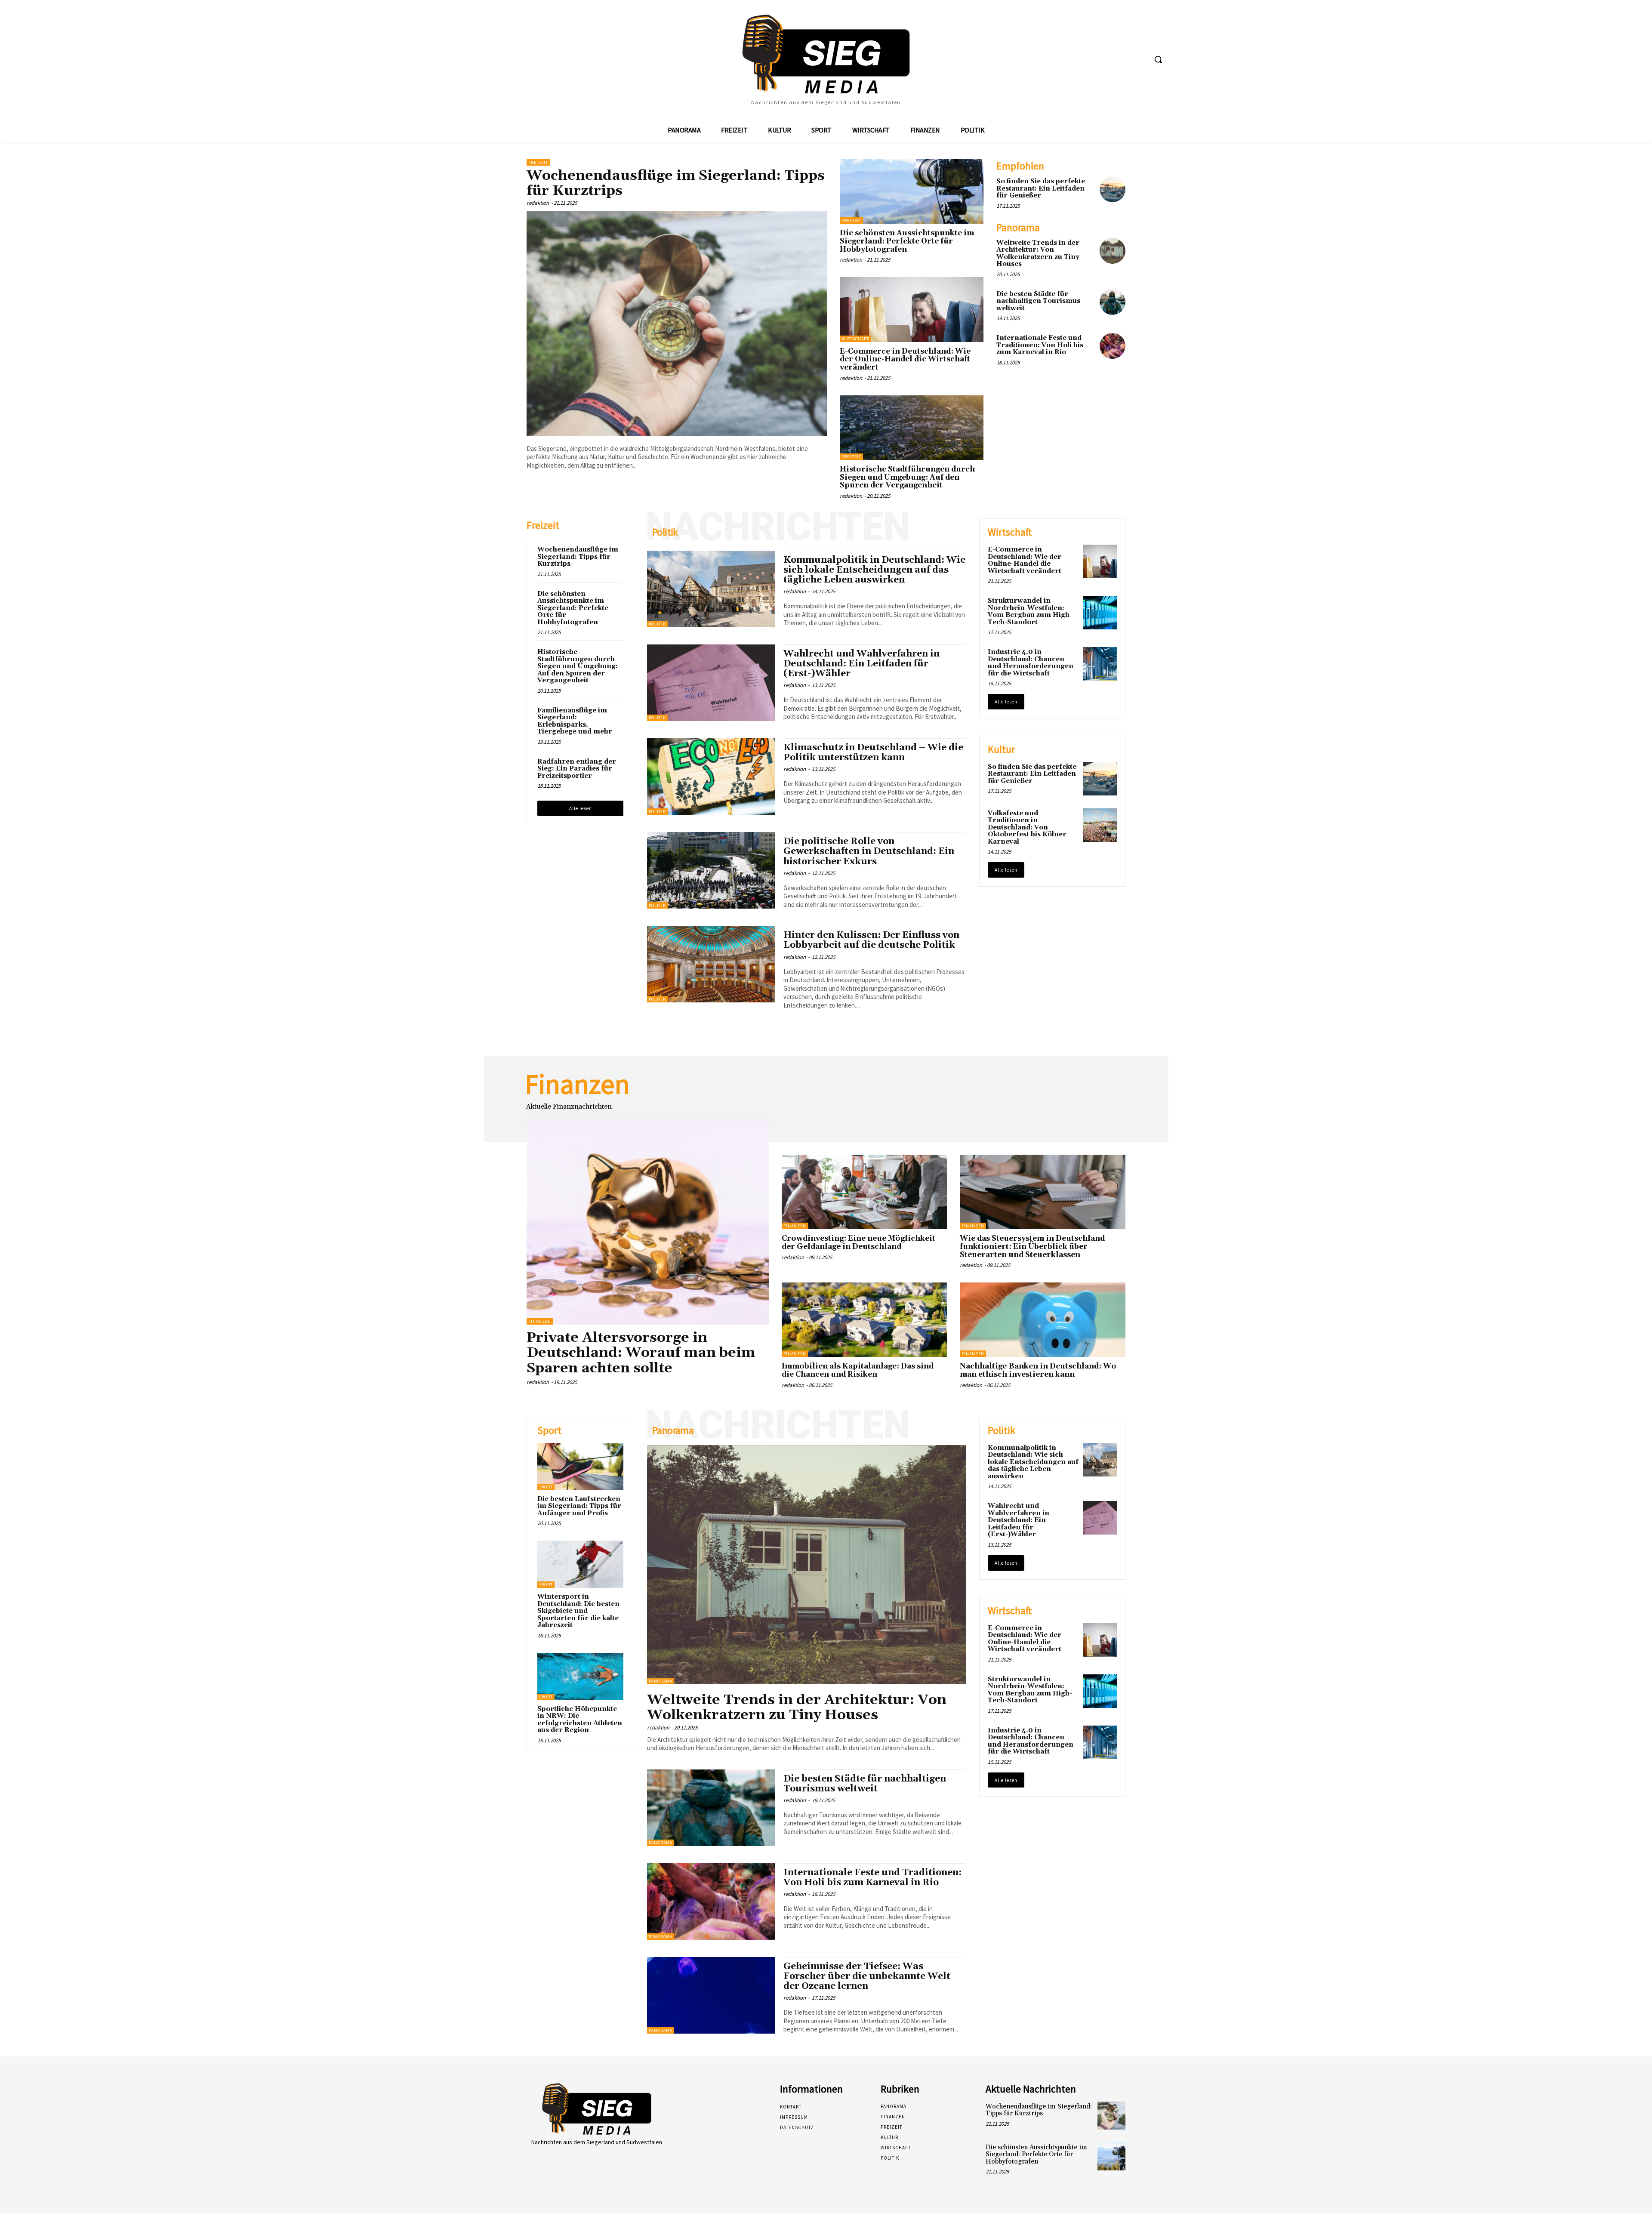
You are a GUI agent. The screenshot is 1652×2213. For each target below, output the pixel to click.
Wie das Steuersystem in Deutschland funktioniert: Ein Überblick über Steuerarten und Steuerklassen (1032, 1247)
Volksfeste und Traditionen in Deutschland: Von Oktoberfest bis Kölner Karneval (1027, 828)
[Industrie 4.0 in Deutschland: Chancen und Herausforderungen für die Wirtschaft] (1100, 664)
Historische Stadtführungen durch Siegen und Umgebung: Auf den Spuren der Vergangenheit (907, 477)
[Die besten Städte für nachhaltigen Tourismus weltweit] (1113, 302)
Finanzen (540, 1321)
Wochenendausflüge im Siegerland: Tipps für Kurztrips (676, 183)
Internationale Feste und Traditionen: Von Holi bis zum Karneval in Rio (1040, 345)
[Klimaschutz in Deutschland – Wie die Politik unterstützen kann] (711, 777)
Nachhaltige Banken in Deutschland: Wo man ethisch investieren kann (1038, 1370)
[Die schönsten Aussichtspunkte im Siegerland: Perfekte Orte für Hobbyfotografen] (912, 191)
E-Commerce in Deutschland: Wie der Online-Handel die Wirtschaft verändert (905, 359)
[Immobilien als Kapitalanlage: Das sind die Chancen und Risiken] (865, 1320)
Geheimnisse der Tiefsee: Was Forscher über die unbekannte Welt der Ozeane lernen (867, 1976)
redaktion (538, 203)
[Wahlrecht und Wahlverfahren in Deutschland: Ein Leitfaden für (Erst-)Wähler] (711, 683)
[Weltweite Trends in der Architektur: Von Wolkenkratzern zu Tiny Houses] (1113, 251)
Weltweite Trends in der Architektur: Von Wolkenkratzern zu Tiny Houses (1038, 254)
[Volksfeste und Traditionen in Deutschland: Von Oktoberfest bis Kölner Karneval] (1100, 825)
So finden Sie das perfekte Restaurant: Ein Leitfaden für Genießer (1041, 188)
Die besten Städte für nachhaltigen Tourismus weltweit (1038, 301)
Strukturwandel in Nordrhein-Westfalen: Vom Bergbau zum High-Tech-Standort (1030, 612)
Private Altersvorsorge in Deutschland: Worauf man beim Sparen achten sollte (641, 1353)
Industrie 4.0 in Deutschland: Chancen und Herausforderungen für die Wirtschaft (1031, 663)
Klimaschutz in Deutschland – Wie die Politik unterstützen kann (873, 753)
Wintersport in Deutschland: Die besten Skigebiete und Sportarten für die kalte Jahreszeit (578, 1611)
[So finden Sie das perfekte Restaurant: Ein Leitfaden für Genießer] (1113, 189)
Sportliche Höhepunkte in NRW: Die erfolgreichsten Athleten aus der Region (580, 1720)
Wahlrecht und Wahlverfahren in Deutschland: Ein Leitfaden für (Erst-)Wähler (861, 664)
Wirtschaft (855, 339)
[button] (1158, 59)
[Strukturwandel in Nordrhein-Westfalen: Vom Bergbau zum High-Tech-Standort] (1100, 613)
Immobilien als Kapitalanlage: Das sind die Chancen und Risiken (858, 1370)
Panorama (661, 1681)
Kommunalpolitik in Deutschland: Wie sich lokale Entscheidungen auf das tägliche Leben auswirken (874, 570)
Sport (546, 1487)
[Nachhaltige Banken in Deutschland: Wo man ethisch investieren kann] (1043, 1320)
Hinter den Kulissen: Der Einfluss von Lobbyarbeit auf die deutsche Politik (871, 940)
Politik (657, 624)
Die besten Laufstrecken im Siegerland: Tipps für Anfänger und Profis (579, 1506)
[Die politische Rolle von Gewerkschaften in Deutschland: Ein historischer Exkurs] (711, 870)
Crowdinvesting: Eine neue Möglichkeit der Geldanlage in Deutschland (858, 1243)
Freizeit (538, 162)
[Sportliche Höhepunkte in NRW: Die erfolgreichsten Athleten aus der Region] (580, 1677)
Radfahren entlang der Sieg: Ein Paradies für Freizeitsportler (577, 769)
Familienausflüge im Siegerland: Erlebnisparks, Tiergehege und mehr (575, 721)
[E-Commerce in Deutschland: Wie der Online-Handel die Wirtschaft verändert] (912, 309)
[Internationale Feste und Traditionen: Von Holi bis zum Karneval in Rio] (1113, 346)
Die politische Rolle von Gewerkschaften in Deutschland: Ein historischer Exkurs (869, 851)
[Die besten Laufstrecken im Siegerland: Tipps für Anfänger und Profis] (580, 1467)
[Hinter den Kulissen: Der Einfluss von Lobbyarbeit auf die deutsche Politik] (711, 964)
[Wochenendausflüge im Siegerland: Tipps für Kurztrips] (677, 324)
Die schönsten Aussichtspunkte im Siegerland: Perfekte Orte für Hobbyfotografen (907, 241)
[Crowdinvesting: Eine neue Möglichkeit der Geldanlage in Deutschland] (865, 1192)
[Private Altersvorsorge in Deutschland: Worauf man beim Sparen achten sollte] (648, 1222)
